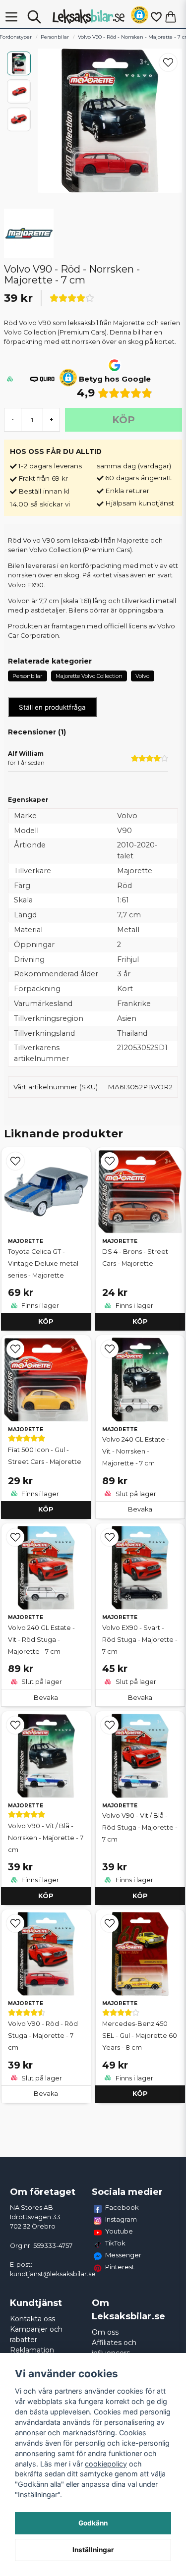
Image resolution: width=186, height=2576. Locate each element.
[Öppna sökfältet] (34, 17)
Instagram (121, 2219)
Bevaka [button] (140, 1509)
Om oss (105, 2332)
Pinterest (120, 2267)
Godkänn (93, 2523)
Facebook (122, 2207)
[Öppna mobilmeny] (11, 17)
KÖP (46, 1321)
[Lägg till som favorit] (156, 17)
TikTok (115, 2243)
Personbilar (55, 37)
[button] (140, 17)
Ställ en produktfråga (52, 707)
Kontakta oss (32, 2319)
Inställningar (93, 2550)
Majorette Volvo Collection (89, 676)
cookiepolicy (106, 2464)
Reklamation (32, 2350)
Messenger (123, 2255)
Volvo (142, 676)
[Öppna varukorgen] (171, 17)
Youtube (119, 2231)
